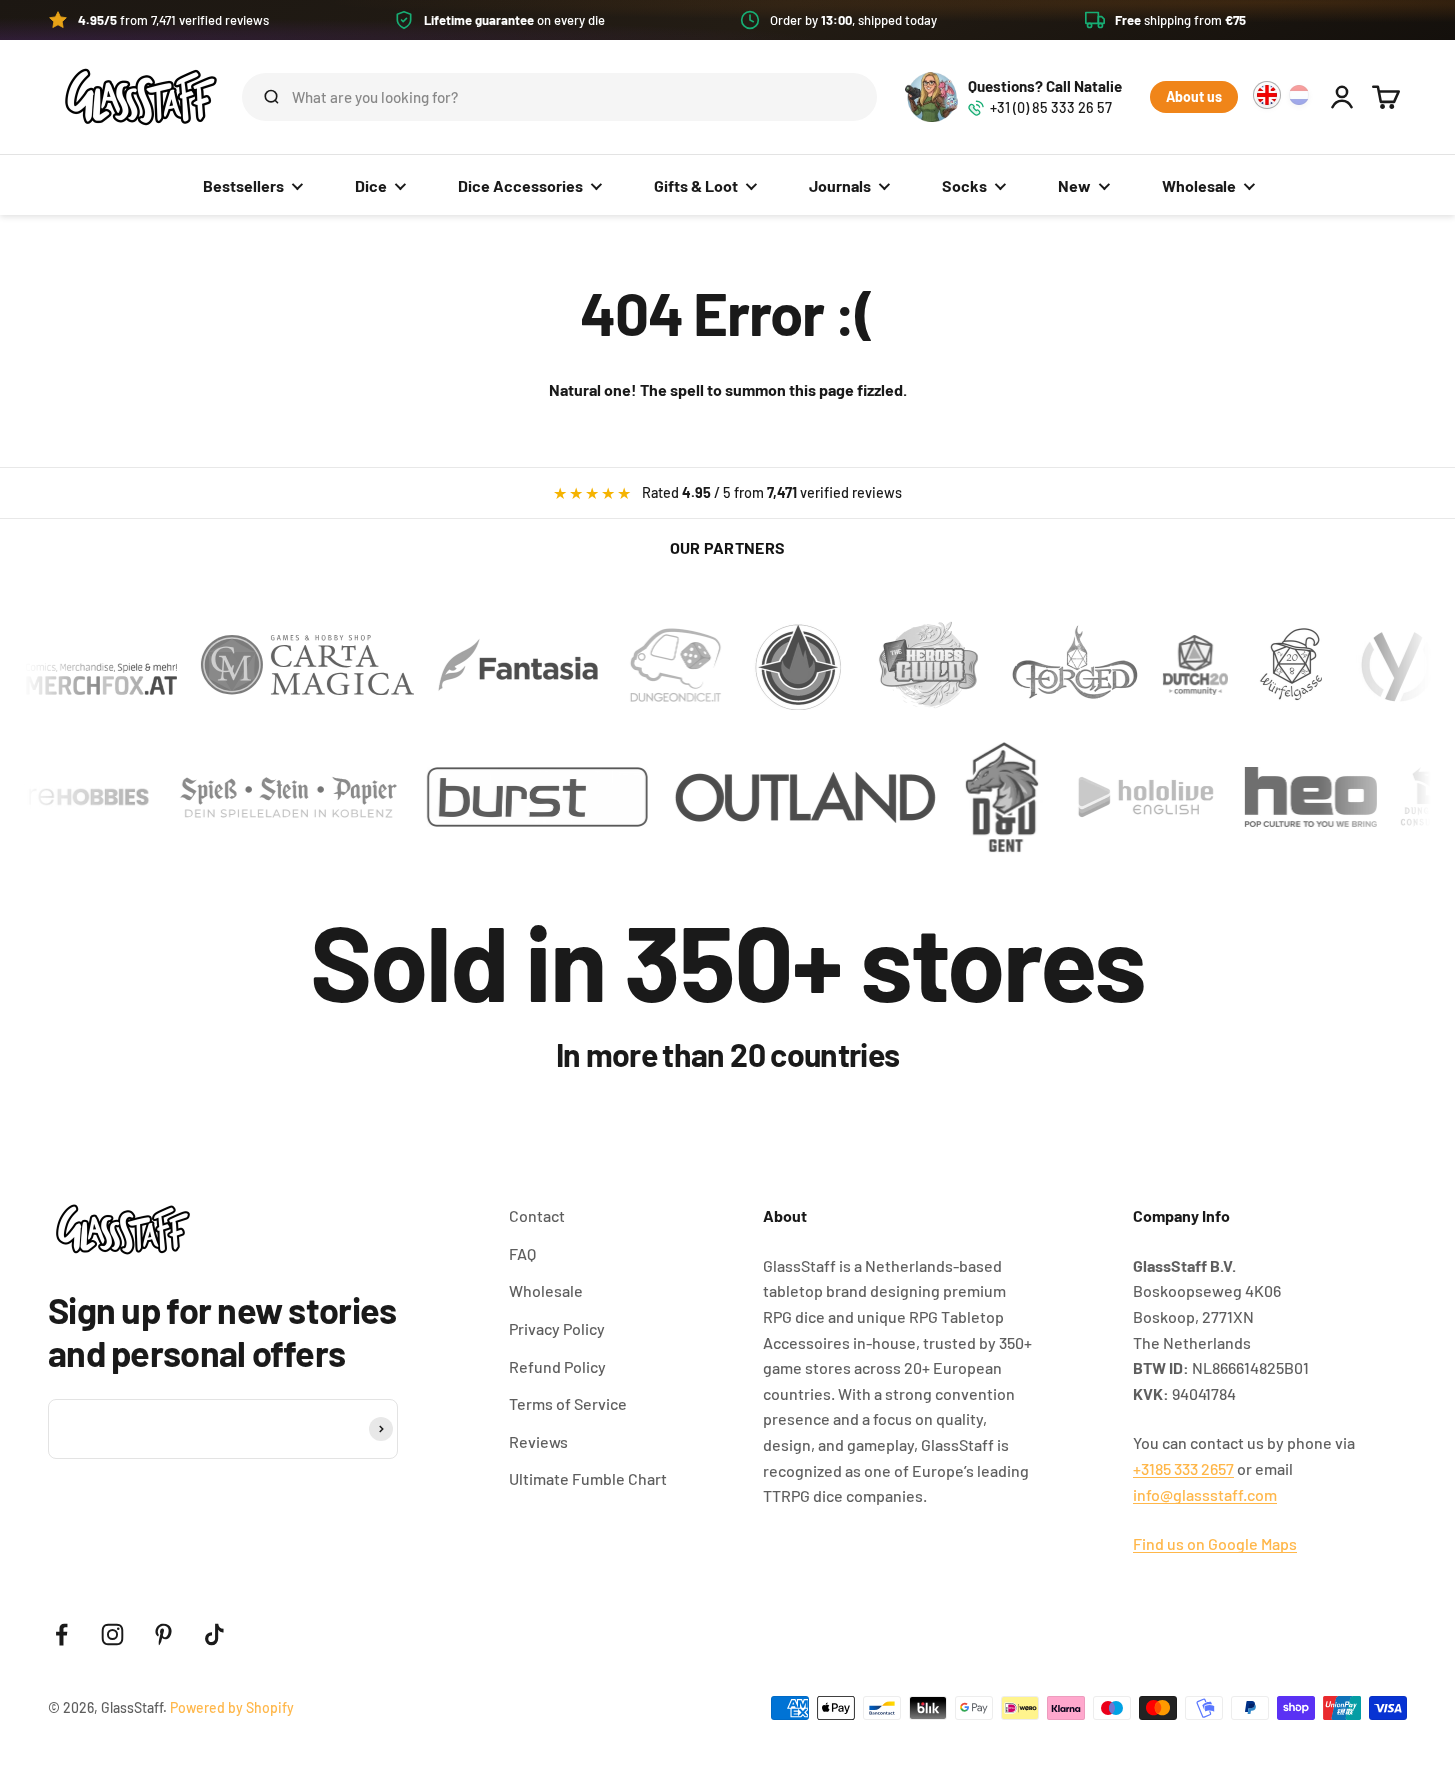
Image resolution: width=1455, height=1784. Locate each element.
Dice (371, 185)
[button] (727, 20)
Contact (537, 1215)
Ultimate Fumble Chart (588, 1478)
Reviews (538, 1441)
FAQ (522, 1253)
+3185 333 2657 (1183, 1468)
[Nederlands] (1299, 95)
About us (1194, 96)
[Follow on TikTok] (214, 1634)
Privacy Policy (557, 1328)
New (1074, 185)
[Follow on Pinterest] (163, 1634)
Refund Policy (557, 1366)
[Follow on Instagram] (112, 1634)
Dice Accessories (520, 185)
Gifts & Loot (696, 185)
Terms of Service (568, 1403)
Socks (964, 185)
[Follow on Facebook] (61, 1634)
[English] (1267, 95)
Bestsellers (243, 185)
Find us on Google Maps (1215, 1543)
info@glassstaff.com (1205, 1494)
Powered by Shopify (232, 1707)
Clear (830, 96)
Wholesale (1199, 185)
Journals (840, 185)
